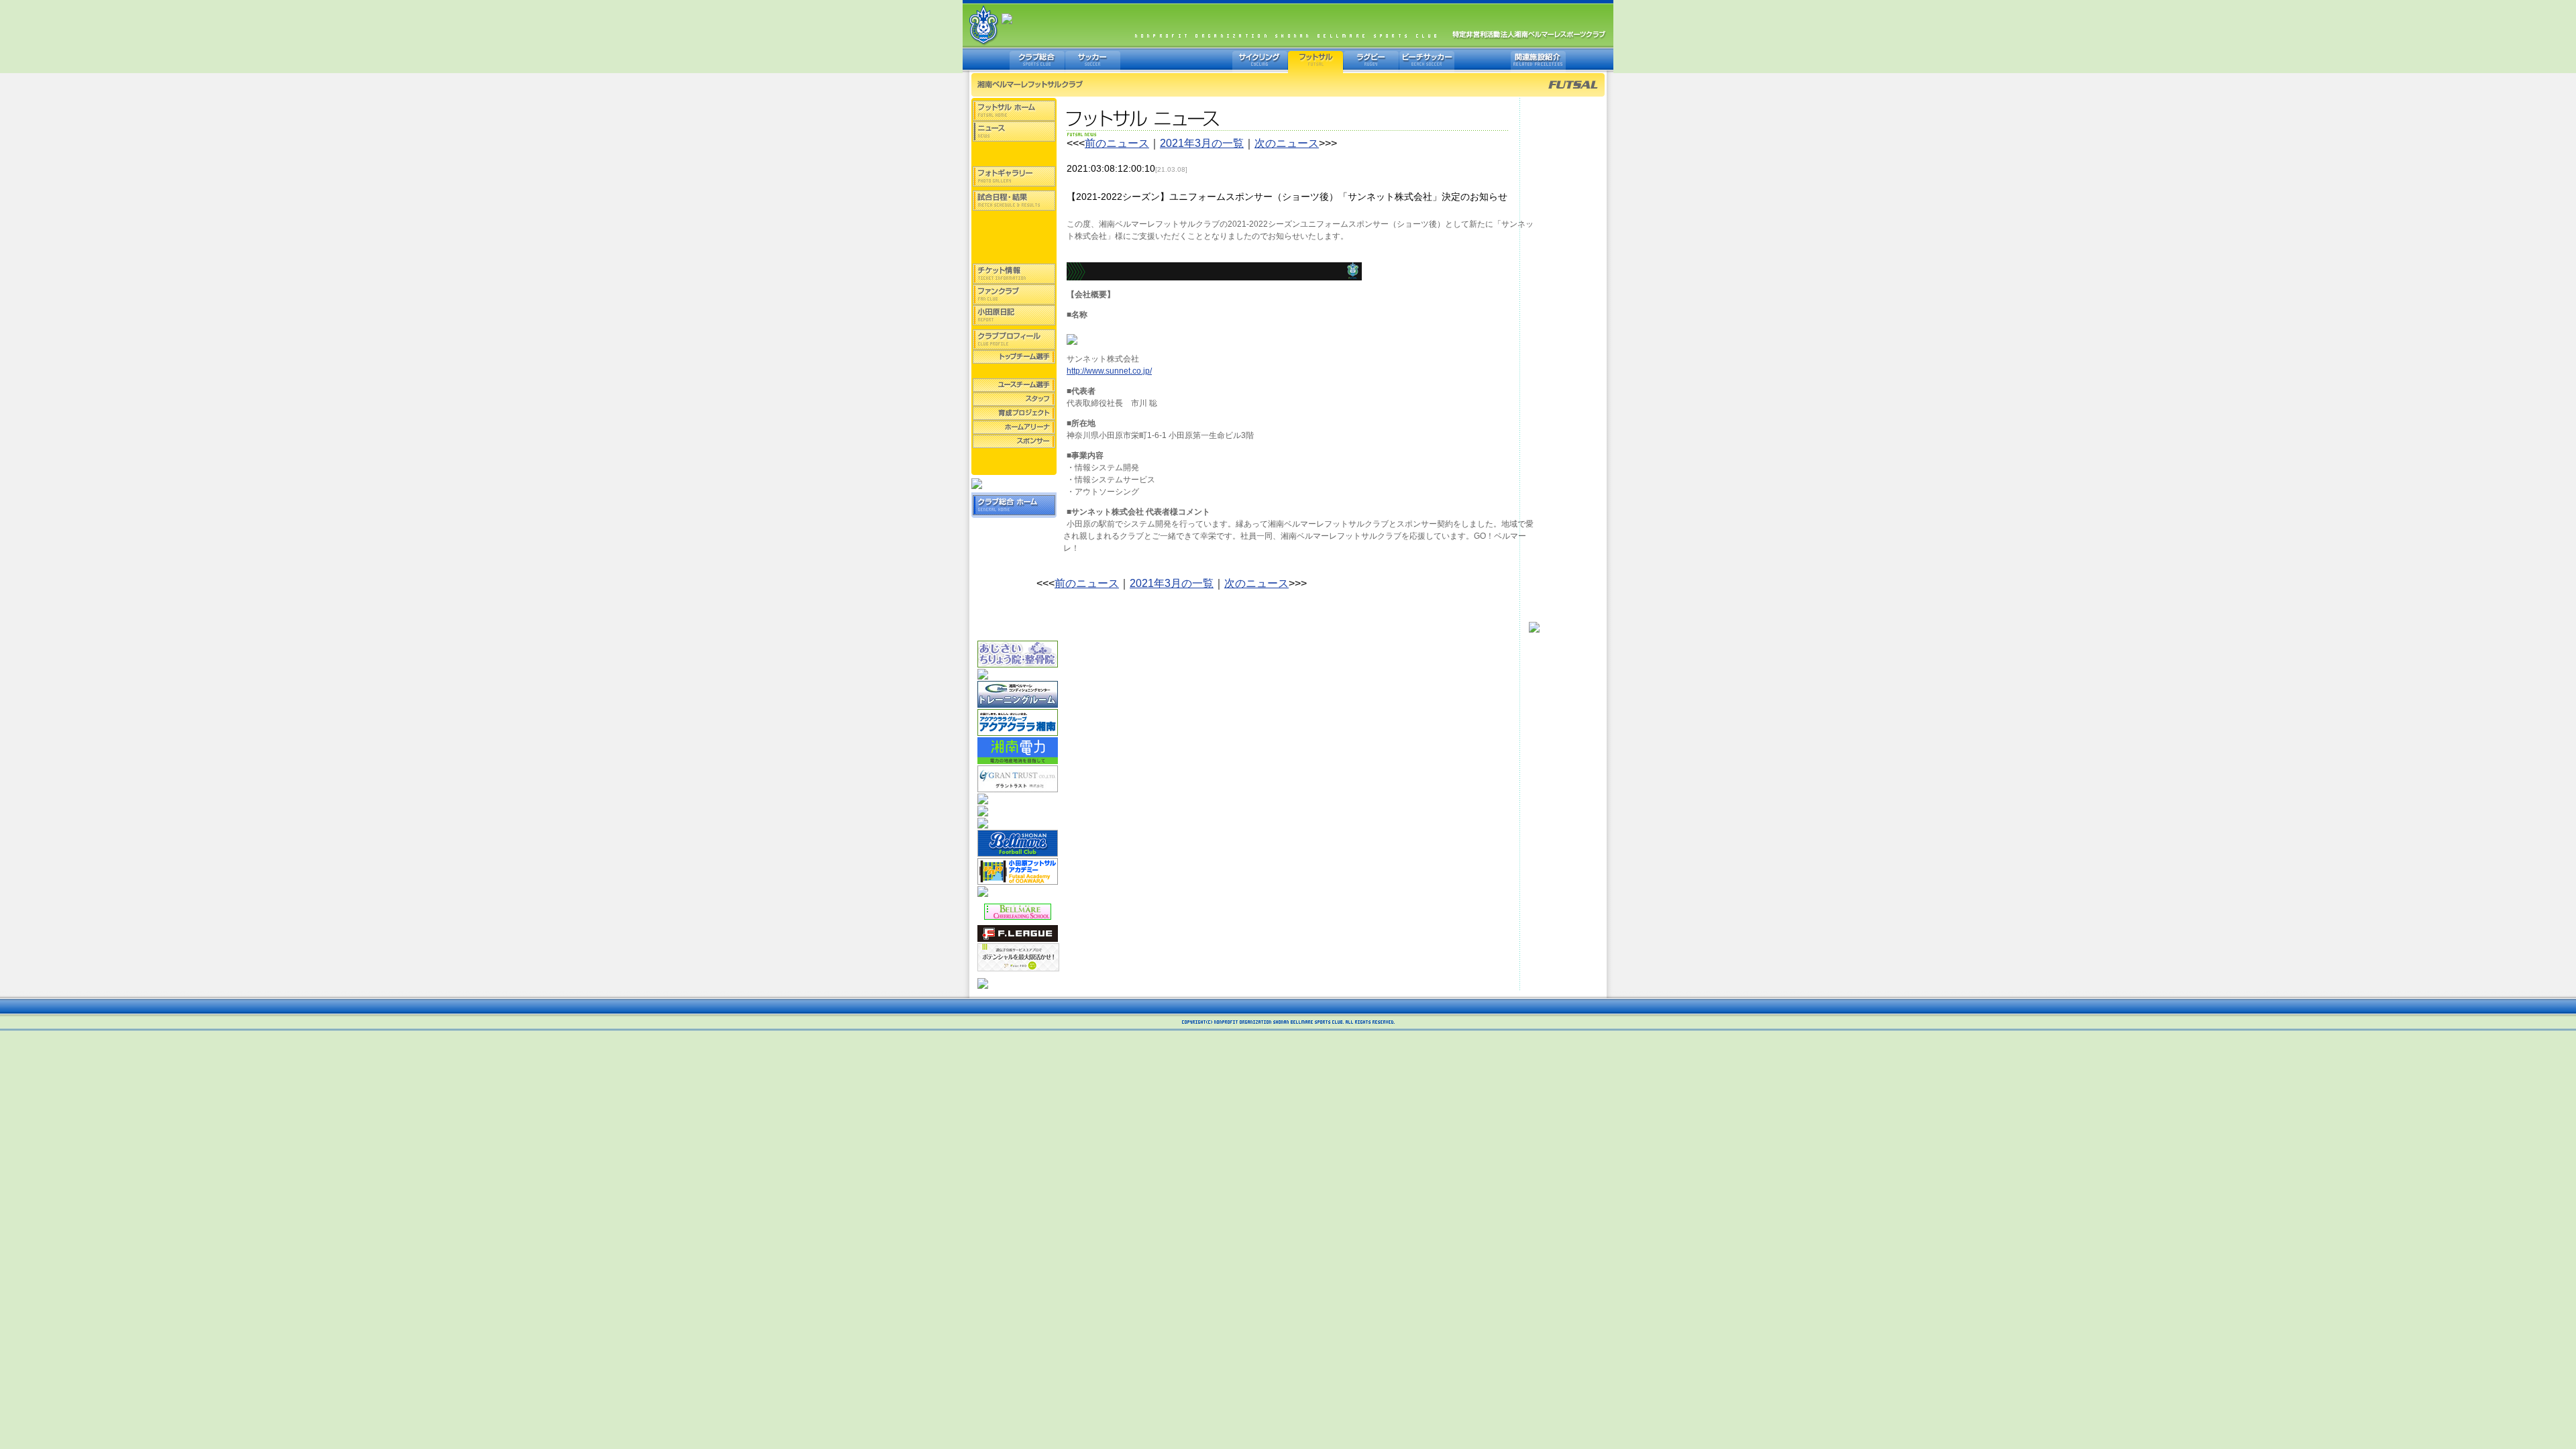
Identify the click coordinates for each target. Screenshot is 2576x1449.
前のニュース (1117, 143)
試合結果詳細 (1014, 218)
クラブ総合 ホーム (1014, 505)
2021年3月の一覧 (1202, 143)
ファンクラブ (1014, 294)
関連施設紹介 (1538, 60)
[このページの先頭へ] (1534, 626)
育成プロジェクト (1014, 413)
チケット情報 (1014, 274)
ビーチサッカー (1427, 60)
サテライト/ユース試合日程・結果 (1014, 232)
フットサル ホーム (1014, 111)
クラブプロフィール (1014, 339)
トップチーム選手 (1014, 357)
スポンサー (1014, 441)
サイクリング (1260, 60)
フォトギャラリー (1014, 176)
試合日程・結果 (1014, 201)
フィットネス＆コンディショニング (1483, 60)
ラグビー (1371, 60)
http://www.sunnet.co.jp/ (1109, 371)
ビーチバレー (1148, 60)
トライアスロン (1204, 60)
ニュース (1014, 131)
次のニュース (1287, 143)
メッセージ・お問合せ (1014, 462)
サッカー (1093, 60)
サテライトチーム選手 (1014, 371)
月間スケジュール (1014, 253)
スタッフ (1014, 399)
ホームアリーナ (1014, 427)
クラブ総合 (1037, 60)
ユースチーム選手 (1014, 385)
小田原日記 (1014, 315)
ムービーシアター (1014, 156)
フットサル (1316, 60)
